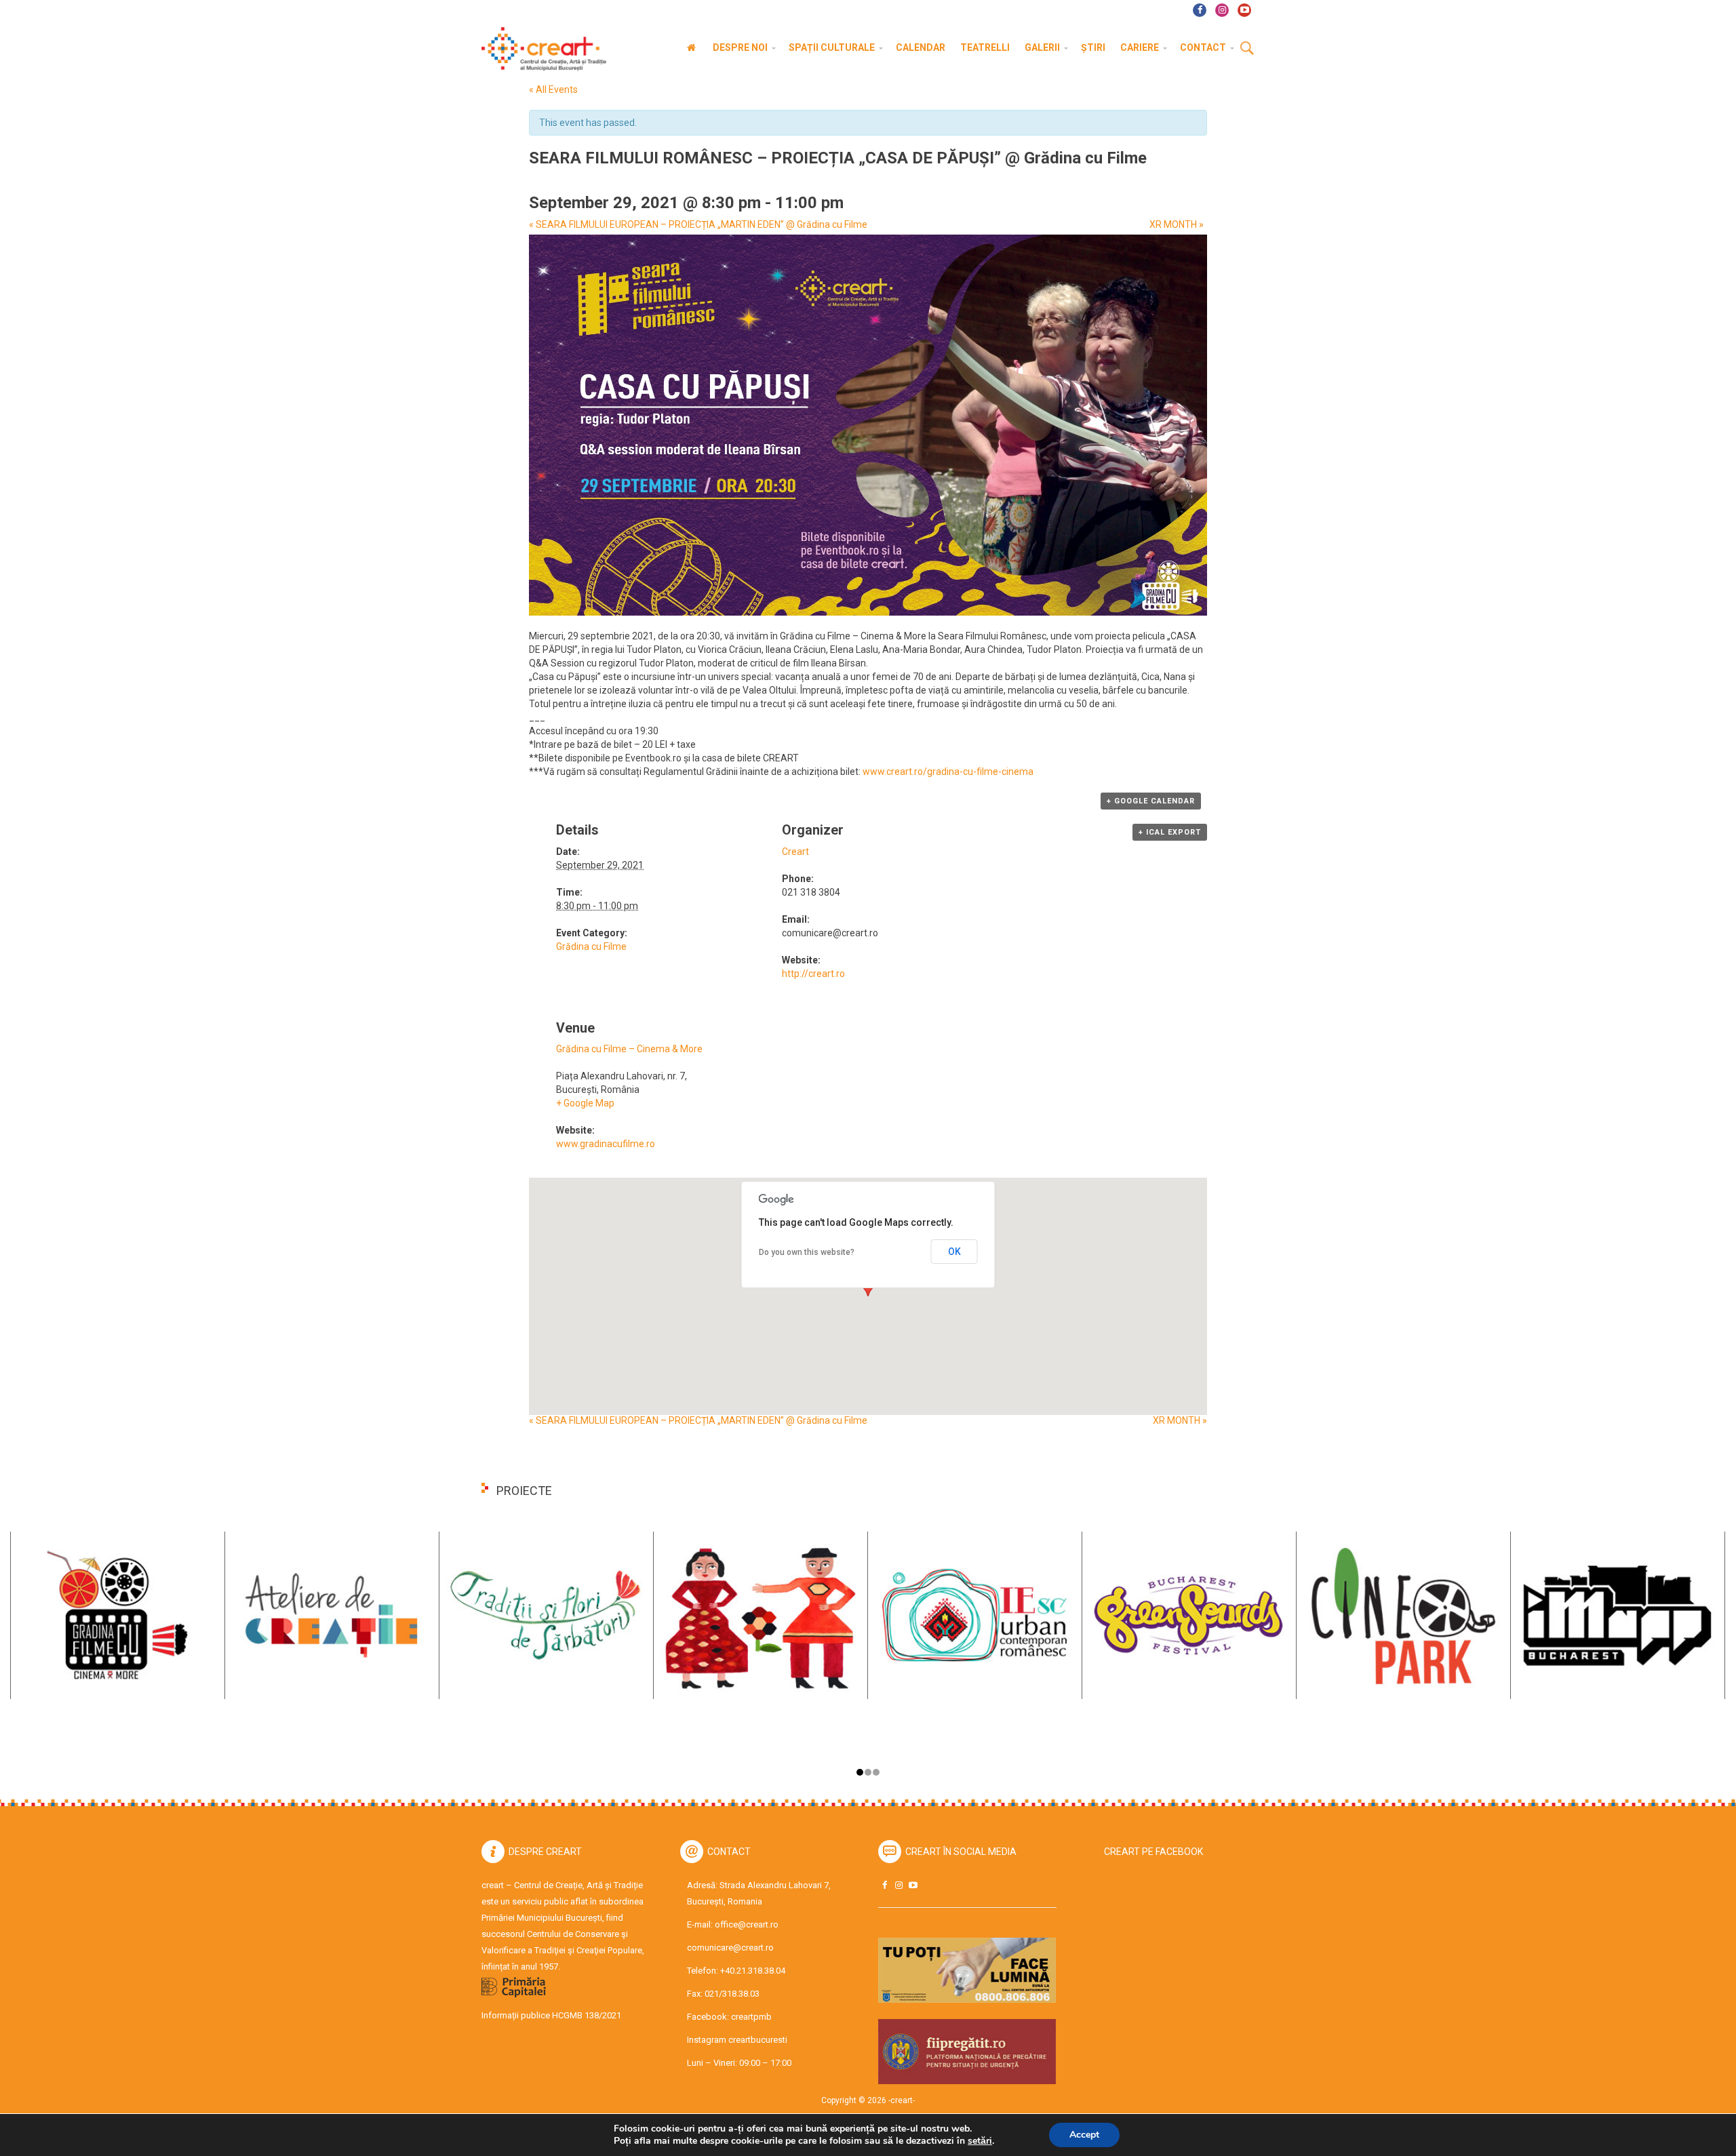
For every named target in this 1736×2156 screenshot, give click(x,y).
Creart (795, 852)
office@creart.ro (747, 1924)
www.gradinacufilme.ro (606, 1144)
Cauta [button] (1247, 49)
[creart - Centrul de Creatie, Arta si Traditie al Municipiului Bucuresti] (539, 49)
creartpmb (751, 2017)
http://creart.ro (813, 974)
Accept (1084, 2135)
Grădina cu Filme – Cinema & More (629, 1049)
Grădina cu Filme (591, 946)
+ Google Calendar (1151, 801)
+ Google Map (585, 1103)
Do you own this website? (807, 1252)
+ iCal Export (1170, 832)
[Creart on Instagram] (899, 1885)
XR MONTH (1177, 224)
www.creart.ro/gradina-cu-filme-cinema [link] (948, 772)
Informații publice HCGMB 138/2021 (551, 2015)
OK (954, 1252)
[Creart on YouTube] (913, 1885)
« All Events (553, 89)
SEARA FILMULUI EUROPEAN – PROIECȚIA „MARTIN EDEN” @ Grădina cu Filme (698, 224)
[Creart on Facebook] (884, 1885)
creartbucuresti (758, 2040)
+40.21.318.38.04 (753, 1971)
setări (980, 2141)
